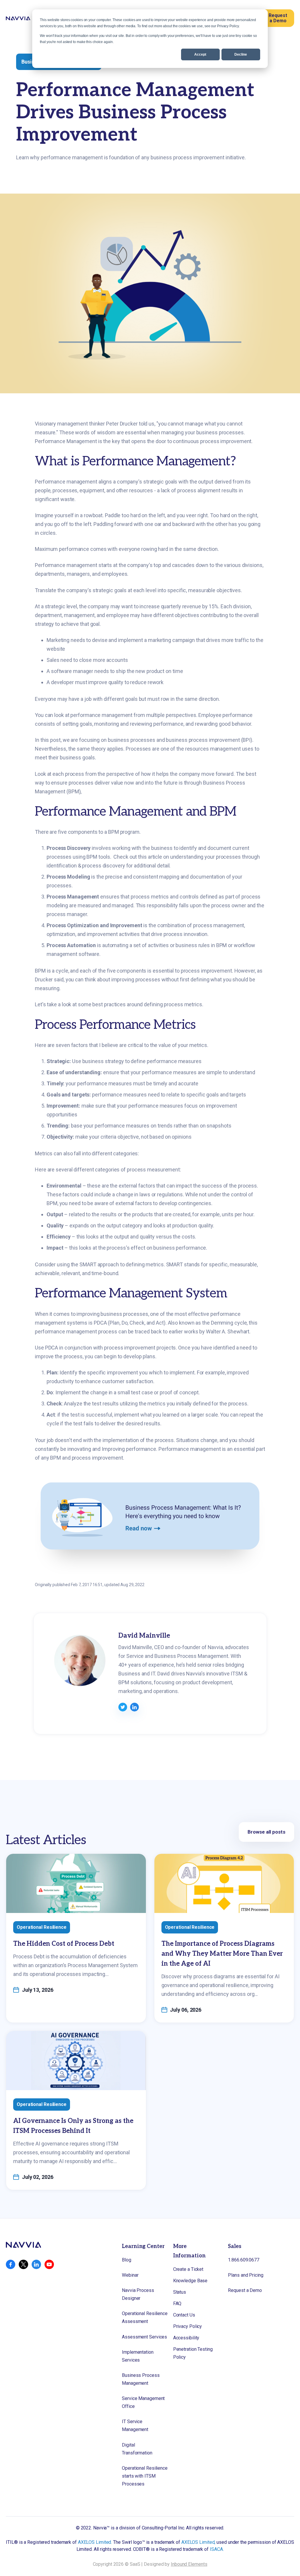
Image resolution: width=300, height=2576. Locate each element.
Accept (200, 54)
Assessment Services (144, 2337)
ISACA (216, 2549)
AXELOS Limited (95, 2542)
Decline (241, 54)
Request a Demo (278, 18)
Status (180, 2292)
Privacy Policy (188, 2326)
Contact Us (184, 2315)
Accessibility (186, 2338)
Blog (127, 2260)
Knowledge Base (190, 2281)
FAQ (177, 2303)
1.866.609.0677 (244, 2260)
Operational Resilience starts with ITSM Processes (145, 2476)
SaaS (135, 2564)
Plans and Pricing (246, 2275)
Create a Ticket (188, 2269)
